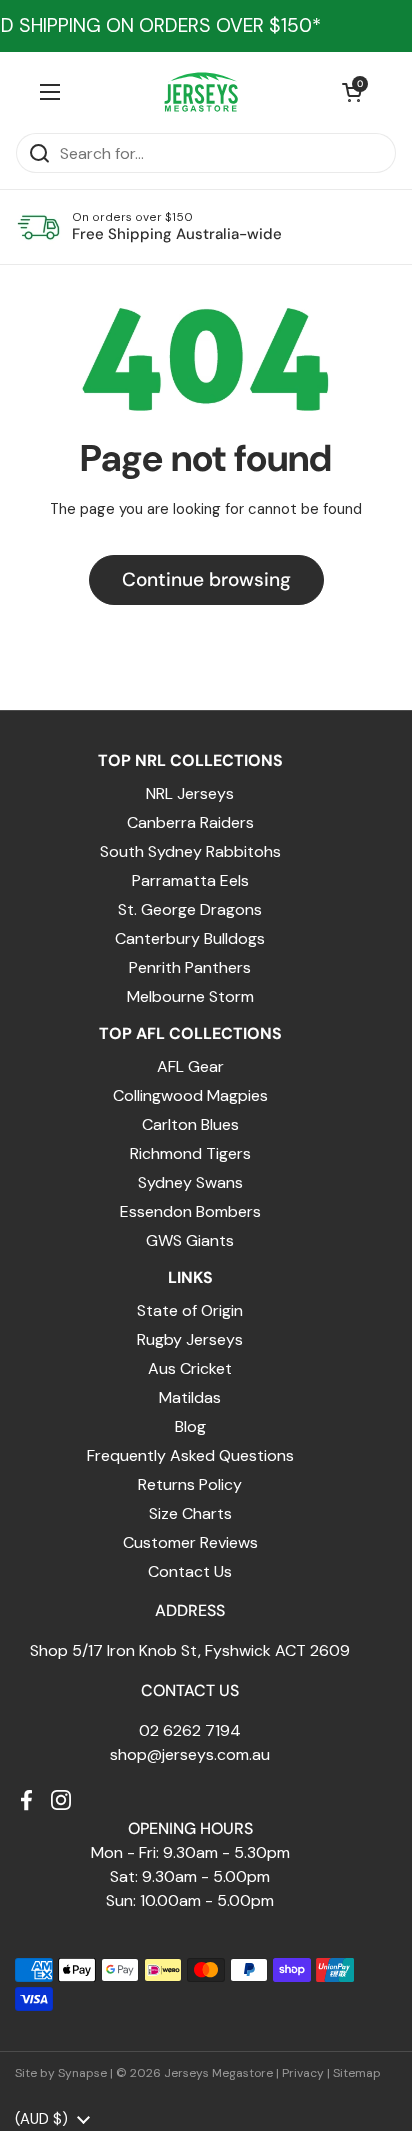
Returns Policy (190, 1484)
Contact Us (190, 1571)
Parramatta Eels (190, 880)
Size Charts (190, 1513)
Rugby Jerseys (190, 1339)
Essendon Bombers (190, 1211)
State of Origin (190, 1310)
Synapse (82, 2073)
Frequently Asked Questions (190, 1455)
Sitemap (357, 2073)
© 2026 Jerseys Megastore (194, 2073)
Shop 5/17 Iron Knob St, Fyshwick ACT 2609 (190, 1650)
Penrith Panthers (190, 967)
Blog (190, 1426)
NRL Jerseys (190, 793)
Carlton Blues (190, 1124)
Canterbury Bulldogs (190, 938)
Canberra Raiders (190, 822)
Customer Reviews (190, 1542)
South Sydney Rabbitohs (190, 851)
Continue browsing (206, 579)
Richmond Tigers (190, 1153)
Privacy (303, 2073)
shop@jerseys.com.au (190, 1754)
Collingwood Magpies (190, 1095)
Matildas (190, 1397)
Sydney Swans (190, 1182)
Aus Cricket (190, 1368)
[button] (352, 92)
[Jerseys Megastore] (201, 92)
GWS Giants (190, 1240)
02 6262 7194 (190, 1730)
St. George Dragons (190, 909)
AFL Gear (190, 1066)
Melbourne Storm (190, 996)
